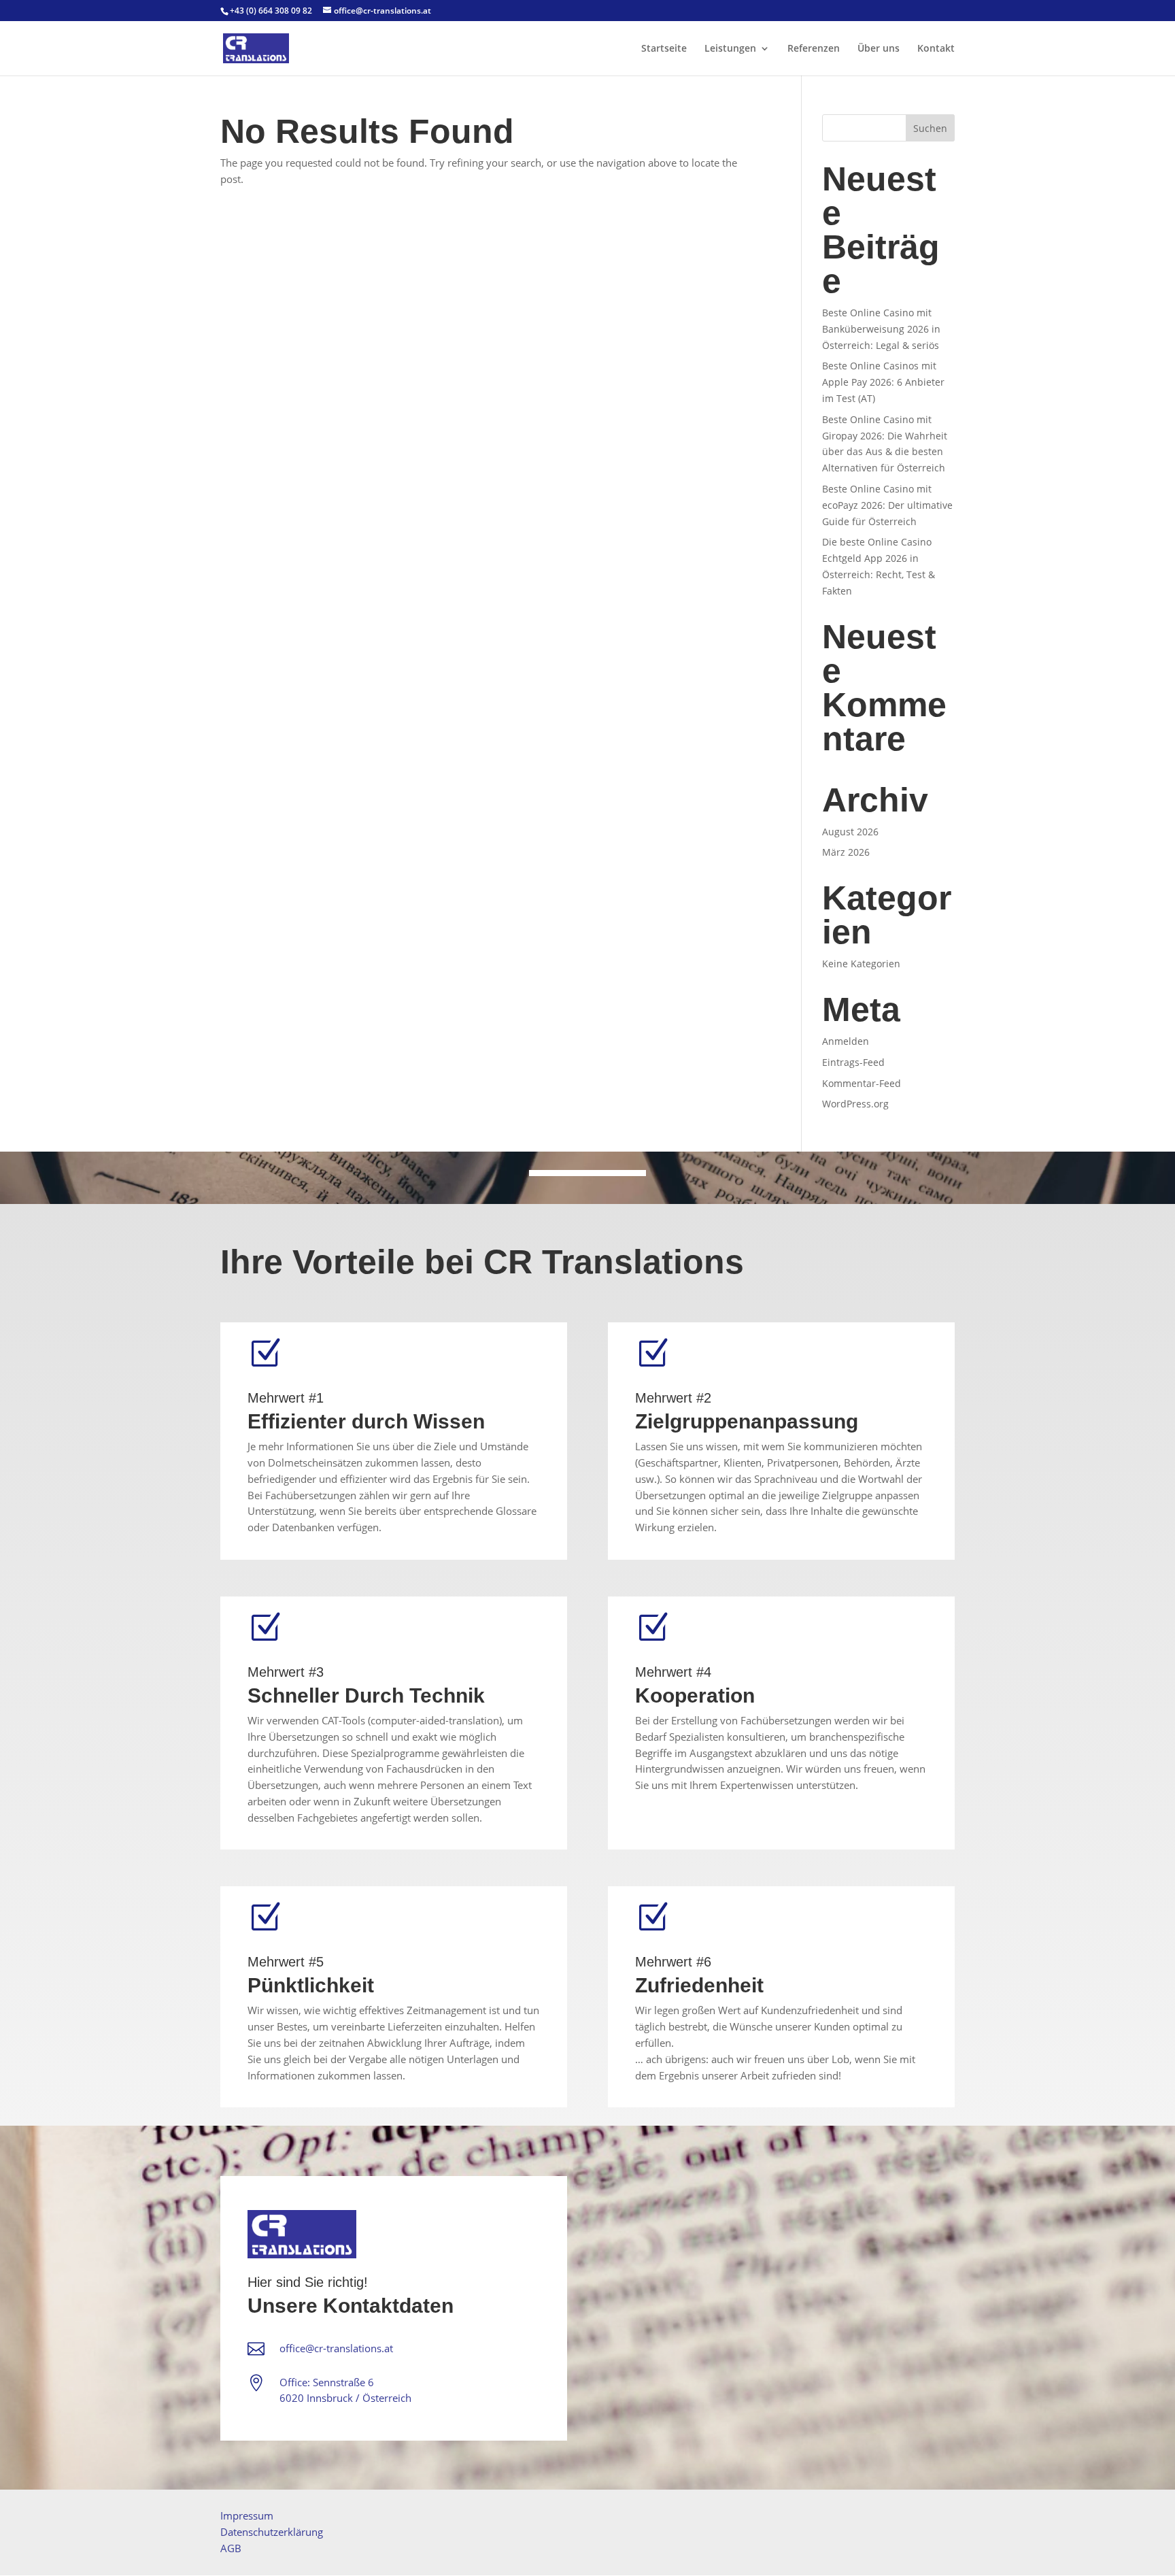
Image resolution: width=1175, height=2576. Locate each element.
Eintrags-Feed (853, 1062)
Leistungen (730, 49)
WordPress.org (855, 1104)
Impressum (247, 2515)
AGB (231, 2548)
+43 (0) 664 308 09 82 (271, 11)
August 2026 (850, 832)
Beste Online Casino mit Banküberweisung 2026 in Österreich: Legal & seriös (881, 329)
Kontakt (936, 49)
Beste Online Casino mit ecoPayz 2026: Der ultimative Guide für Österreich (887, 505)
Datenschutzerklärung (272, 2532)
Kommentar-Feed (862, 1083)
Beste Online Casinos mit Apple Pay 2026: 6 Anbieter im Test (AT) (883, 382)
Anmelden (846, 1041)
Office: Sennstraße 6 (327, 2382)
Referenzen (814, 49)
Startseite (664, 49)
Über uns (879, 49)
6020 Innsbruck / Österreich (345, 2398)
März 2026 (846, 852)
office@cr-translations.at (336, 2348)
